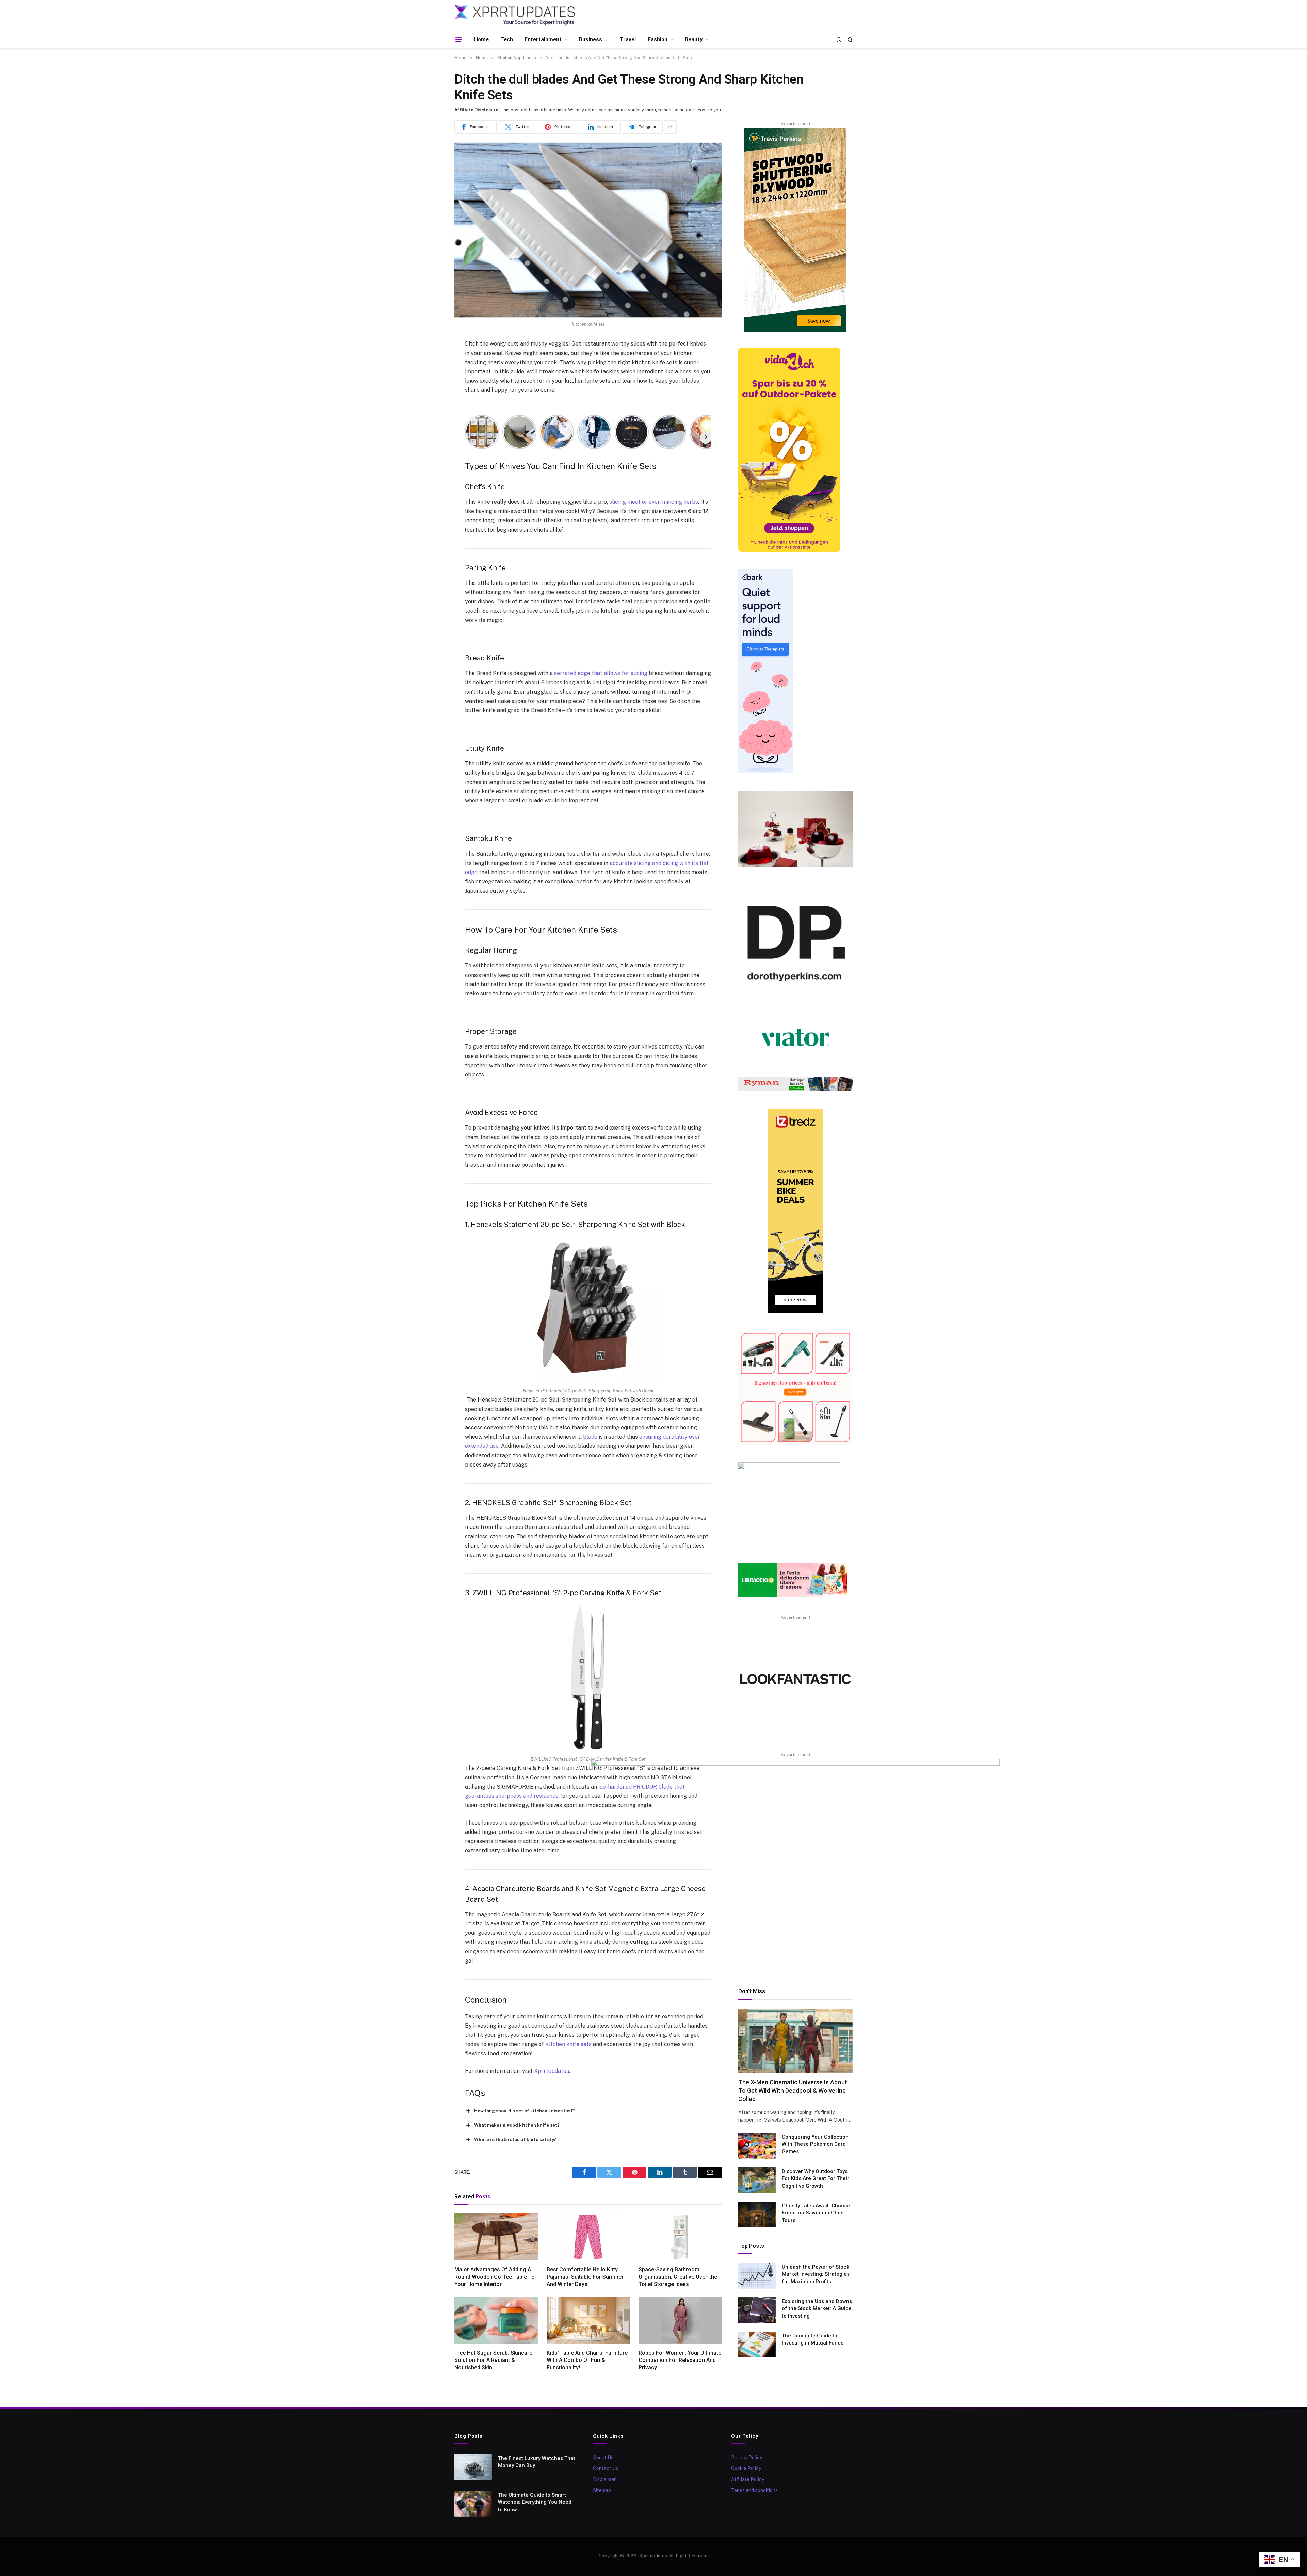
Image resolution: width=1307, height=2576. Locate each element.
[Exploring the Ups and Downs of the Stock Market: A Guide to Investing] (757, 2310)
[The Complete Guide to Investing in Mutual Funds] (757, 2345)
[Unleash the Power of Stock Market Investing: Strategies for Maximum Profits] (757, 2276)
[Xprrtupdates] (515, 15)
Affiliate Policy (748, 2479)
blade (590, 1437)
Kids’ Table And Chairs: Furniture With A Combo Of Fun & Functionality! (587, 2360)
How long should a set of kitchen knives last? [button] (525, 2111)
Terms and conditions (754, 2490)
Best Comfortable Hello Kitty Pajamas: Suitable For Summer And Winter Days (585, 2277)
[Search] (849, 40)
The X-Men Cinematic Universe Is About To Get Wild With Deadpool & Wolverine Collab (793, 2091)
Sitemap (602, 2490)
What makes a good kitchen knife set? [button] (517, 2125)
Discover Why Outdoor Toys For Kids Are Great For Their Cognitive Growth (816, 2179)
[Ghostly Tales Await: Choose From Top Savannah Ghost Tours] (757, 2214)
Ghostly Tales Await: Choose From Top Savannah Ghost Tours (816, 2213)
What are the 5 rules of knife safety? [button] (515, 2139)
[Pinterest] (431, 414)
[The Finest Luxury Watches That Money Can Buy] (473, 2467)
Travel (628, 39)
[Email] (431, 431)
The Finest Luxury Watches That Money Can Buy (537, 2462)
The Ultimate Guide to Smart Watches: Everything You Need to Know (535, 2502)
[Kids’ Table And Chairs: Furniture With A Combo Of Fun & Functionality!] (588, 2320)
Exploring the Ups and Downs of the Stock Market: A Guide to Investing (817, 2309)
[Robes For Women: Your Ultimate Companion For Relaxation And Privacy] (680, 2320)
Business (591, 39)
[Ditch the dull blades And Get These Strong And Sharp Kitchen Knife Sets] (588, 230)
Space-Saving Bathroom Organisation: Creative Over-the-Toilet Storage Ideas (679, 2277)
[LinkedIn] (431, 397)
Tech (507, 39)
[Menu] (459, 39)
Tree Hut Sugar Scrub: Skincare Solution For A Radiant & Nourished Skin (493, 2360)
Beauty (694, 39)
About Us (603, 2458)
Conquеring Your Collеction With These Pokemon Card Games (815, 2144)
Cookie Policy (746, 2468)
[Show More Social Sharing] (670, 127)
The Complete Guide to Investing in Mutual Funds (813, 2339)
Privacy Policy (747, 2458)
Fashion (658, 39)
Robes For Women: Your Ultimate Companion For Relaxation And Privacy (680, 2360)
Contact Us (606, 2468)
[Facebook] (431, 362)
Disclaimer (604, 2479)
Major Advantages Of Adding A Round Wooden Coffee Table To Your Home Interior (495, 2277)
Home (481, 39)
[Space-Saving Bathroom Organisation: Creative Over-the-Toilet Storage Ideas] (680, 2237)
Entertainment (543, 39)
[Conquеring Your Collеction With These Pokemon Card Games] (757, 2146)
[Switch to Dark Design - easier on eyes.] (839, 39)
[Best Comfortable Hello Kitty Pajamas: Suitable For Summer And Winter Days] (588, 2237)
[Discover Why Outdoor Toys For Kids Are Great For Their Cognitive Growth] (757, 2180)
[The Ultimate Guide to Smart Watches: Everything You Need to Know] (473, 2504)
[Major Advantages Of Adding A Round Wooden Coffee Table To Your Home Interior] (496, 2237)
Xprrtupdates (552, 2071)
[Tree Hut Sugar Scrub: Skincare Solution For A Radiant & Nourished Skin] (496, 2320)
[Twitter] (431, 379)
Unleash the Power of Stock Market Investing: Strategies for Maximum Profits (816, 2274)
